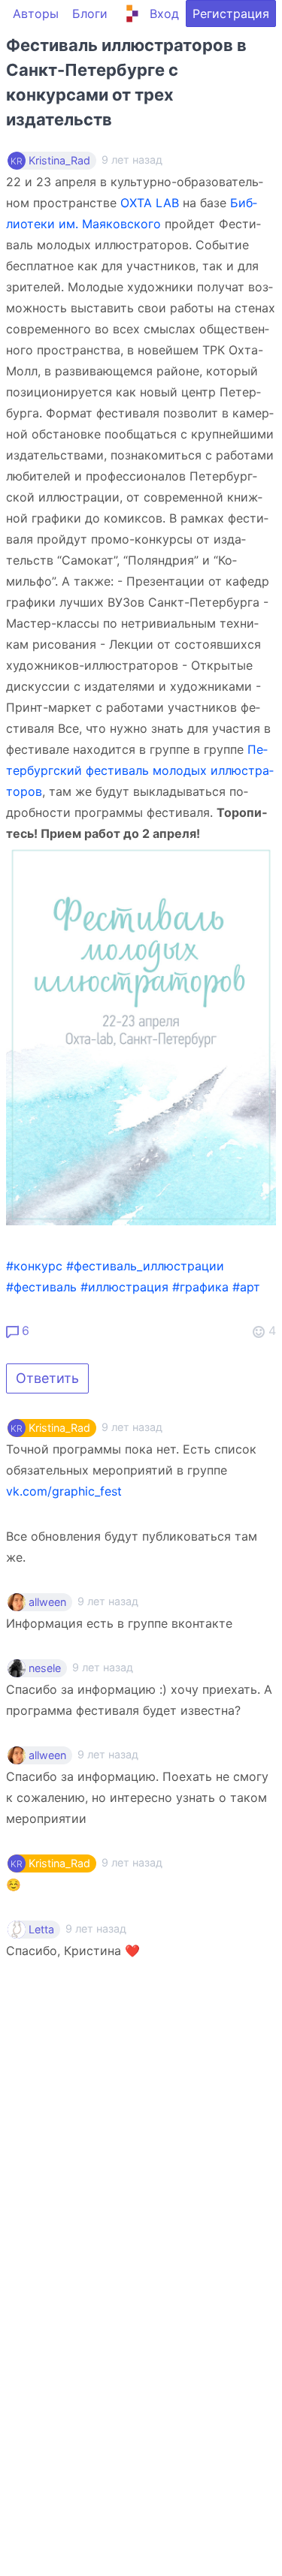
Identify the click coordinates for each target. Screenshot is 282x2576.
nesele (45, 1668)
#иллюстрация (124, 1287)
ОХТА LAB (150, 203)
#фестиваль (41, 1287)
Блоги (90, 14)
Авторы (36, 14)
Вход (164, 14)
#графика (200, 1287)
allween (47, 1602)
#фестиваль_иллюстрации (145, 1266)
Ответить (47, 1378)
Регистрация (231, 14)
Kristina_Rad (59, 161)
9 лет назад (132, 1427)
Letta (41, 1930)
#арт (246, 1287)
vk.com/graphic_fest (64, 1491)
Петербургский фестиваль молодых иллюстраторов (140, 770)
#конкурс (34, 1266)
